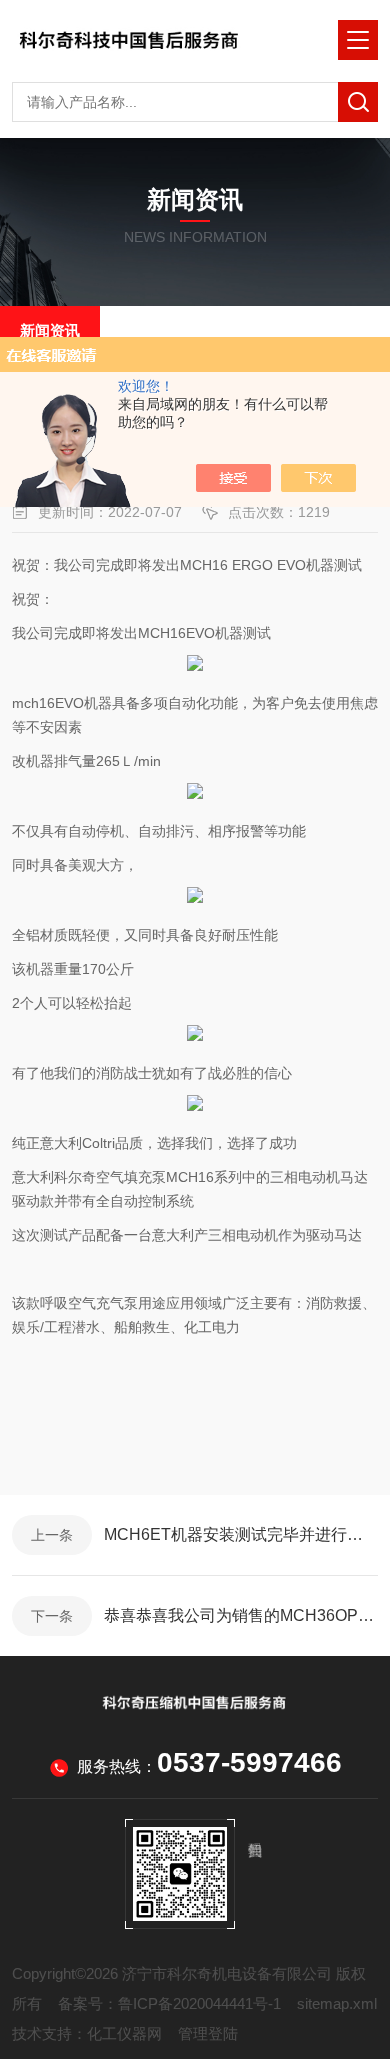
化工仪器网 (124, 2033)
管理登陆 (208, 2033)
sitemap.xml (337, 2003)
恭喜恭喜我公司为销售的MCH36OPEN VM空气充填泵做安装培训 (241, 1615)
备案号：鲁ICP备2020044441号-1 (169, 2003)
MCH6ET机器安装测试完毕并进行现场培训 (241, 1534)
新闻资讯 (50, 330)
